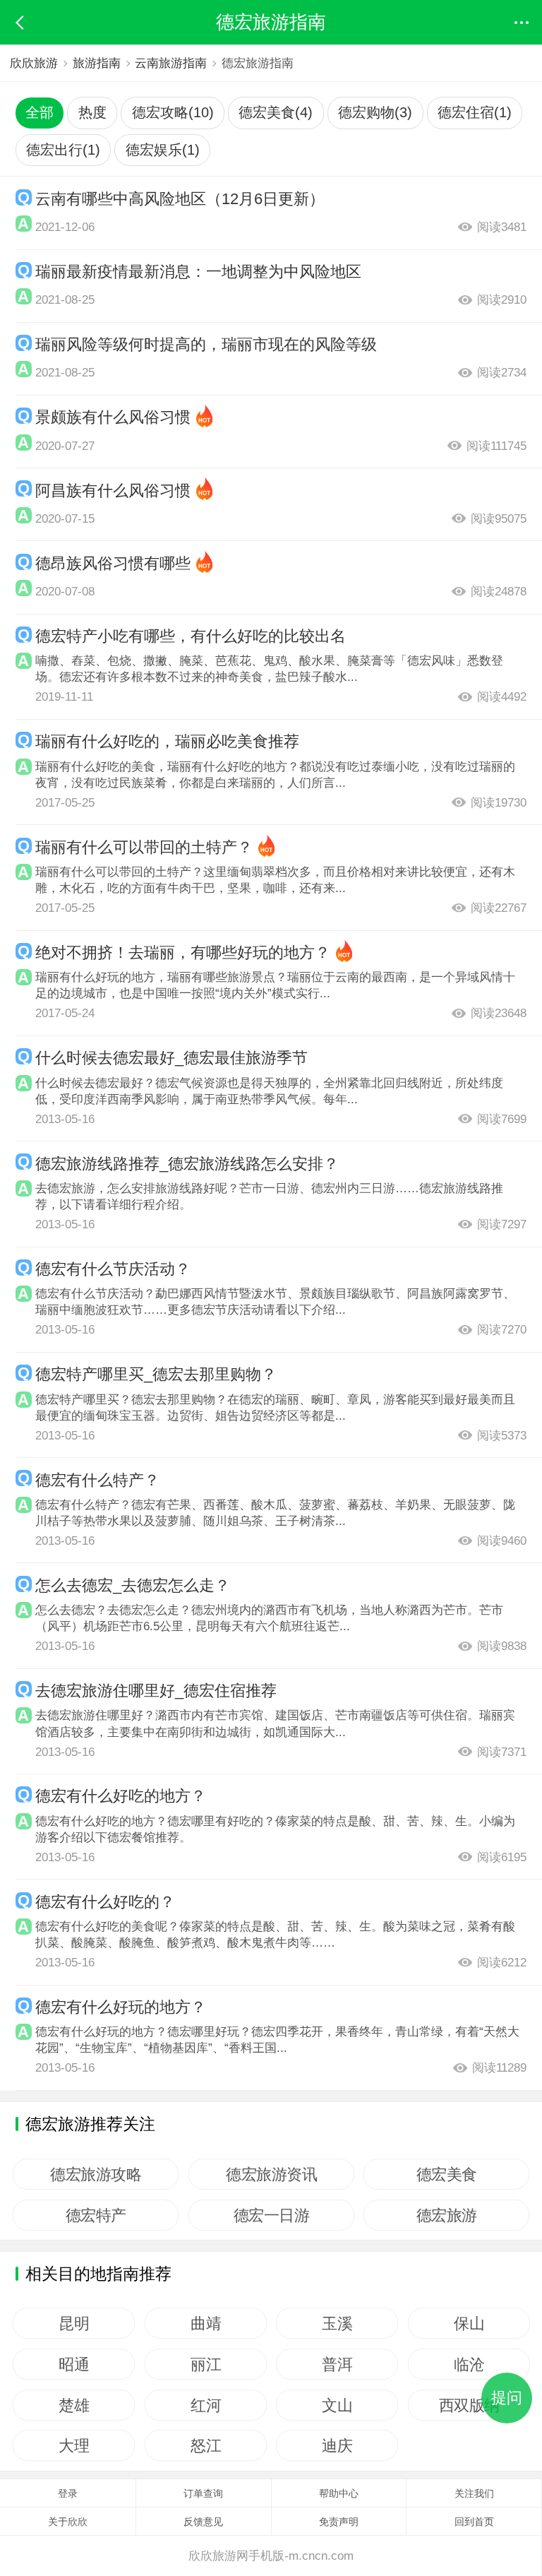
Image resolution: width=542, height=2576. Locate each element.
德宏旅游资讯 (271, 2174)
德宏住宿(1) (475, 112)
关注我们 (474, 2493)
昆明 (74, 2323)
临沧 (469, 2364)
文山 (337, 2405)
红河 (206, 2405)
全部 (40, 112)
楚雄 (74, 2405)
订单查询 (203, 2493)
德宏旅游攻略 (96, 2174)
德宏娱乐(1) (163, 150)
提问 (507, 2398)
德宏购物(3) (375, 112)
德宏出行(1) (63, 150)
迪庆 (337, 2445)
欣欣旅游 (34, 63)
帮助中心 (339, 2493)
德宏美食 (447, 2174)
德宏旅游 (447, 2215)
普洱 (337, 2364)
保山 (469, 2323)
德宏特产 (96, 2215)
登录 (68, 2493)
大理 (74, 2445)
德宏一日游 (271, 2215)
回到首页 (474, 2522)
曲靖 (206, 2323)
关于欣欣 (68, 2522)
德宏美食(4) (276, 112)
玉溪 (337, 2323)
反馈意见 (203, 2522)
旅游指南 (97, 63)
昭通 (74, 2364)
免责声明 (339, 2522)
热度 (92, 112)
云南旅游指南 (171, 63)
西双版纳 (469, 2405)
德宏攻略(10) (173, 112)
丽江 (206, 2364)
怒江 (206, 2445)
